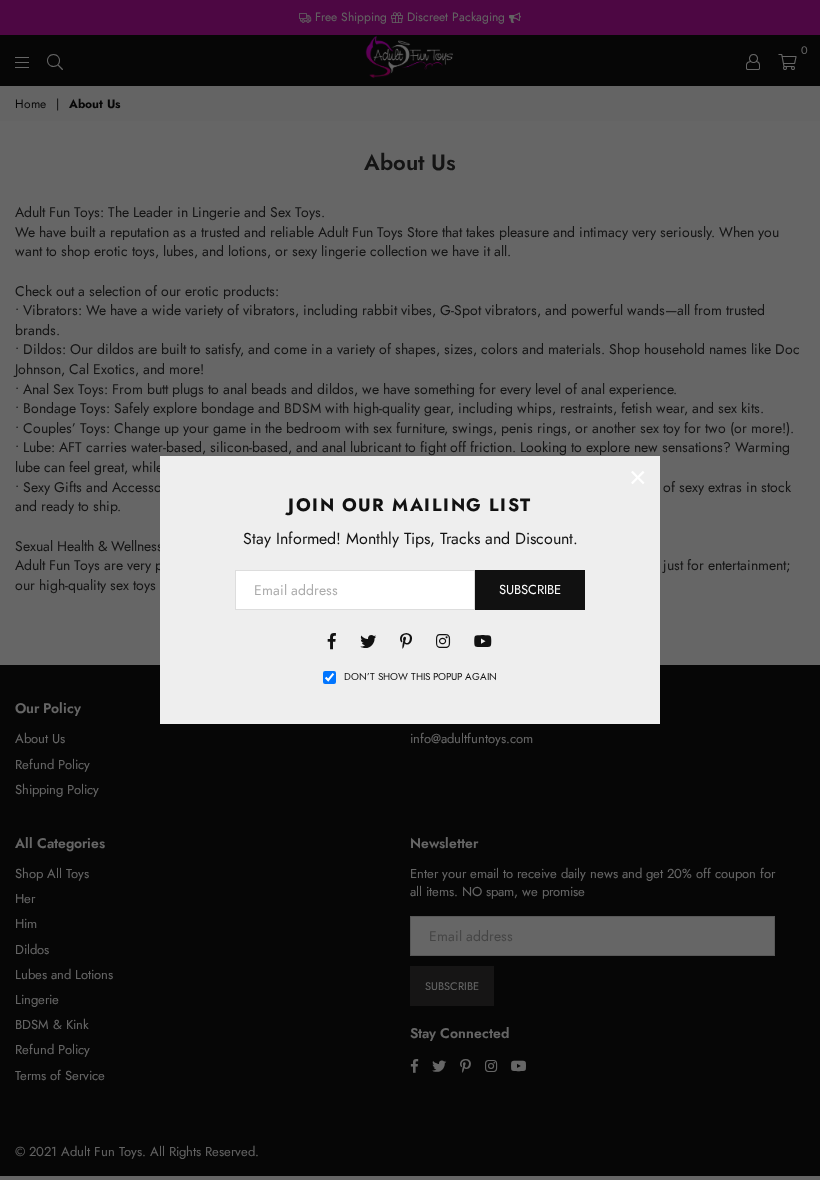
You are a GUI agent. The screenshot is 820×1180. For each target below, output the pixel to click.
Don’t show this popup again (420, 677)
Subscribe (530, 589)
